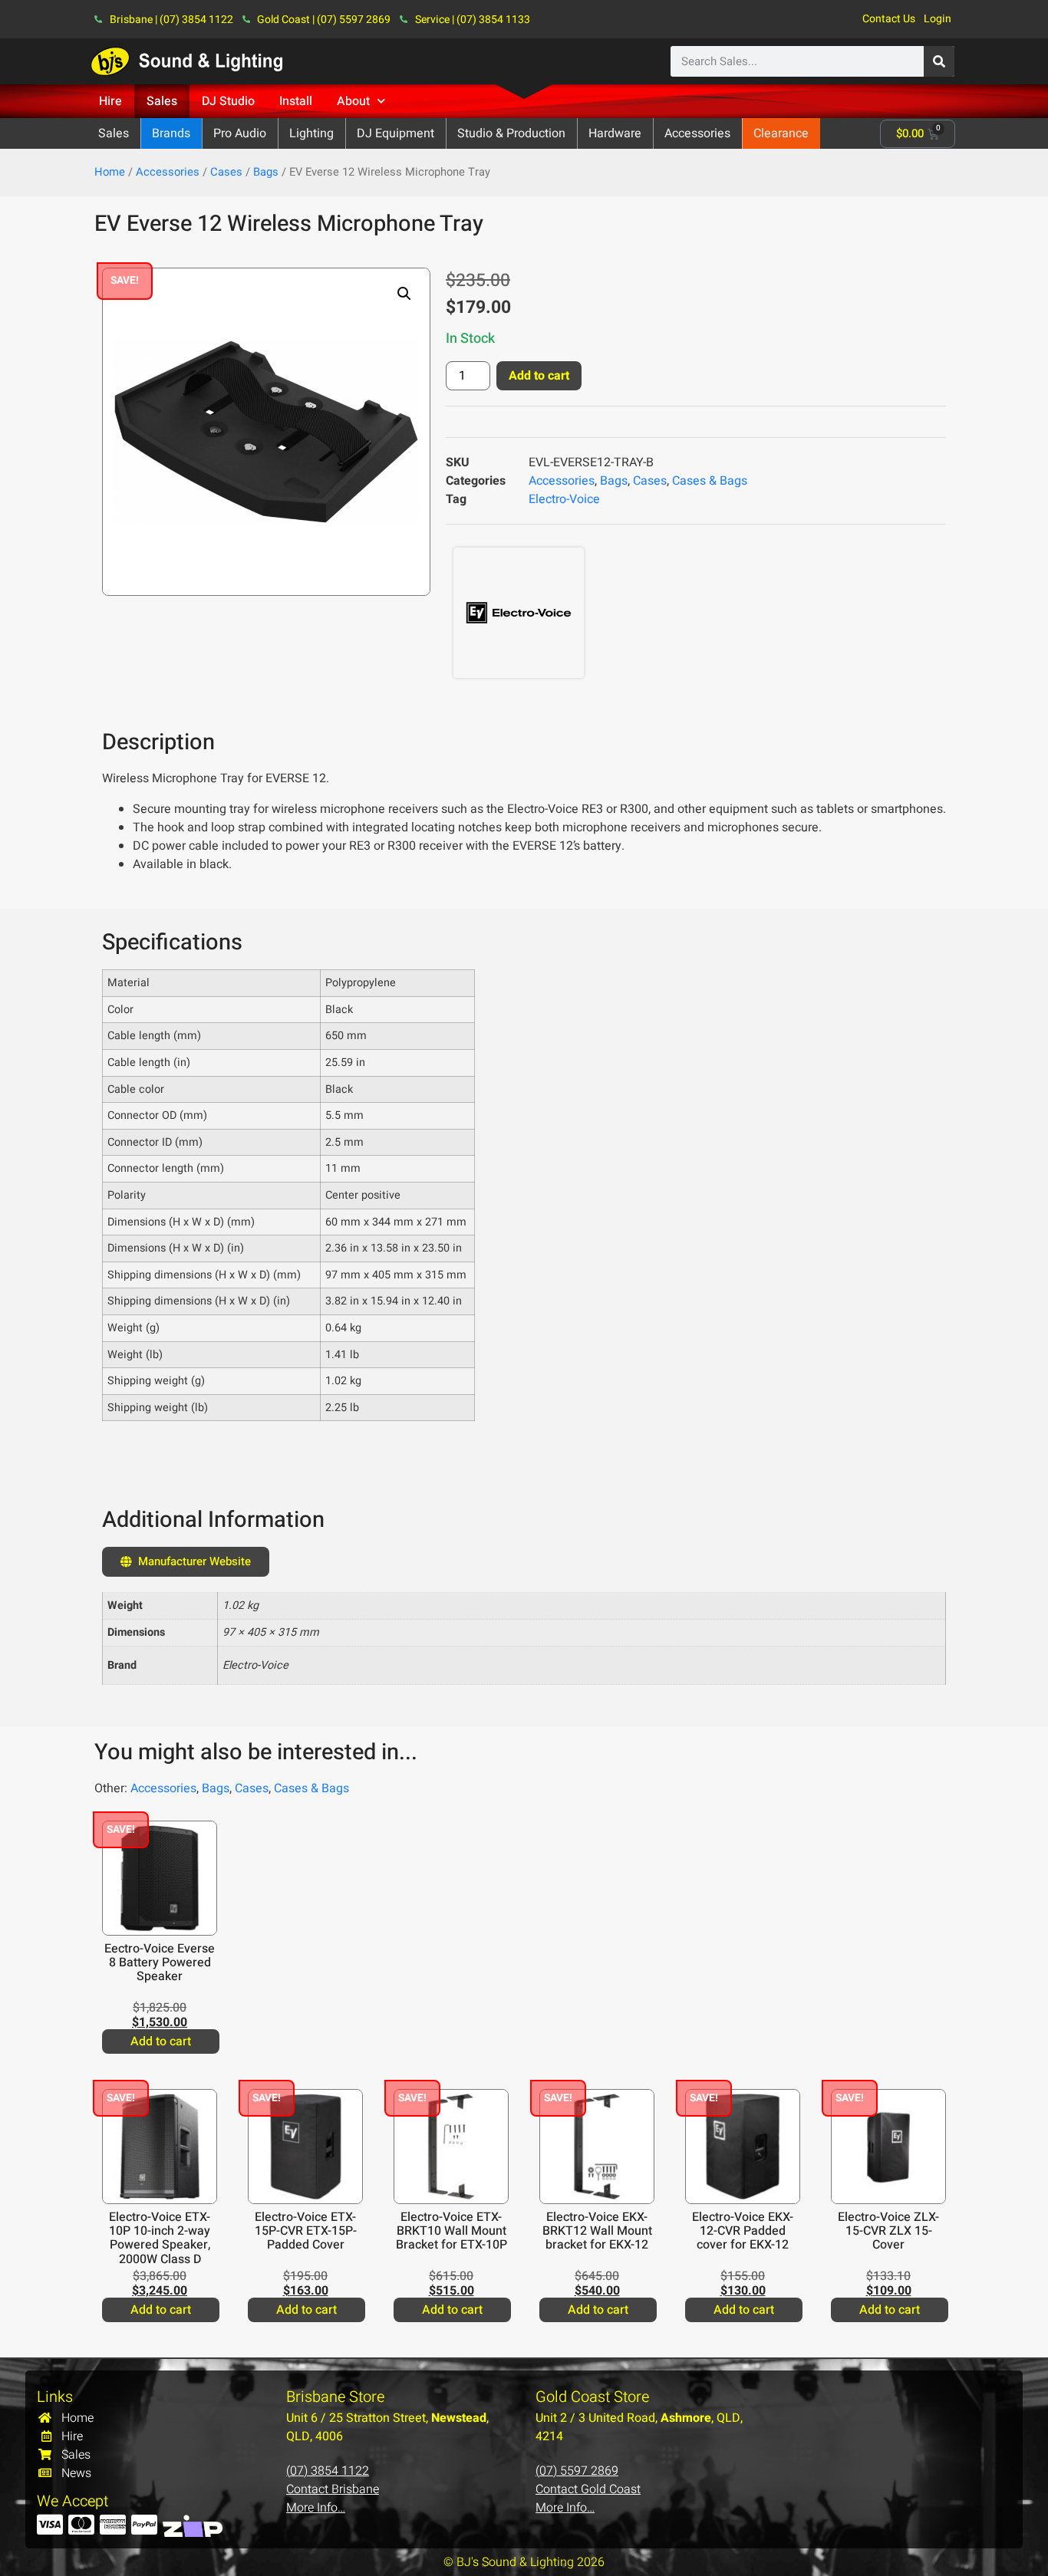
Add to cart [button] (161, 2041)
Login (938, 19)
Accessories (168, 172)
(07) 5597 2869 (577, 2471)
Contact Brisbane (333, 2489)
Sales (162, 101)
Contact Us (889, 19)
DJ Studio (228, 101)
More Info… (316, 2508)
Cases (226, 172)
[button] (404, 294)
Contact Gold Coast (588, 2489)
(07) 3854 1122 (328, 2471)
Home (110, 172)
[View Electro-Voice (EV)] (519, 612)
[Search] (939, 61)
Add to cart (539, 376)
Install (296, 101)
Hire (110, 101)
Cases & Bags (710, 481)
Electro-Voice (564, 499)
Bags (266, 172)
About (353, 101)
